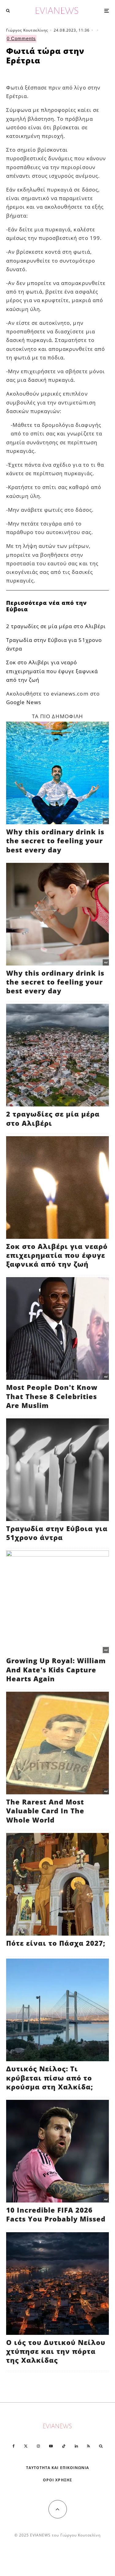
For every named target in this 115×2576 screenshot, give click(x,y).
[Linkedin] (76, 2446)
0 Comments (21, 38)
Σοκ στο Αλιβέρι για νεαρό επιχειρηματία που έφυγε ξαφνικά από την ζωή (52, 671)
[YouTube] (51, 2446)
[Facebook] (14, 2446)
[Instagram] (38, 2446)
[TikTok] (64, 2446)
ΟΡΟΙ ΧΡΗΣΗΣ (57, 2480)
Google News (24, 702)
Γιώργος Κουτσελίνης (27, 30)
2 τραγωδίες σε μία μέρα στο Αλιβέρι (56, 626)
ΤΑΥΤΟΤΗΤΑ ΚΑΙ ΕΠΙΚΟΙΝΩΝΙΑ (57, 2468)
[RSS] (88, 2446)
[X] (26, 2446)
